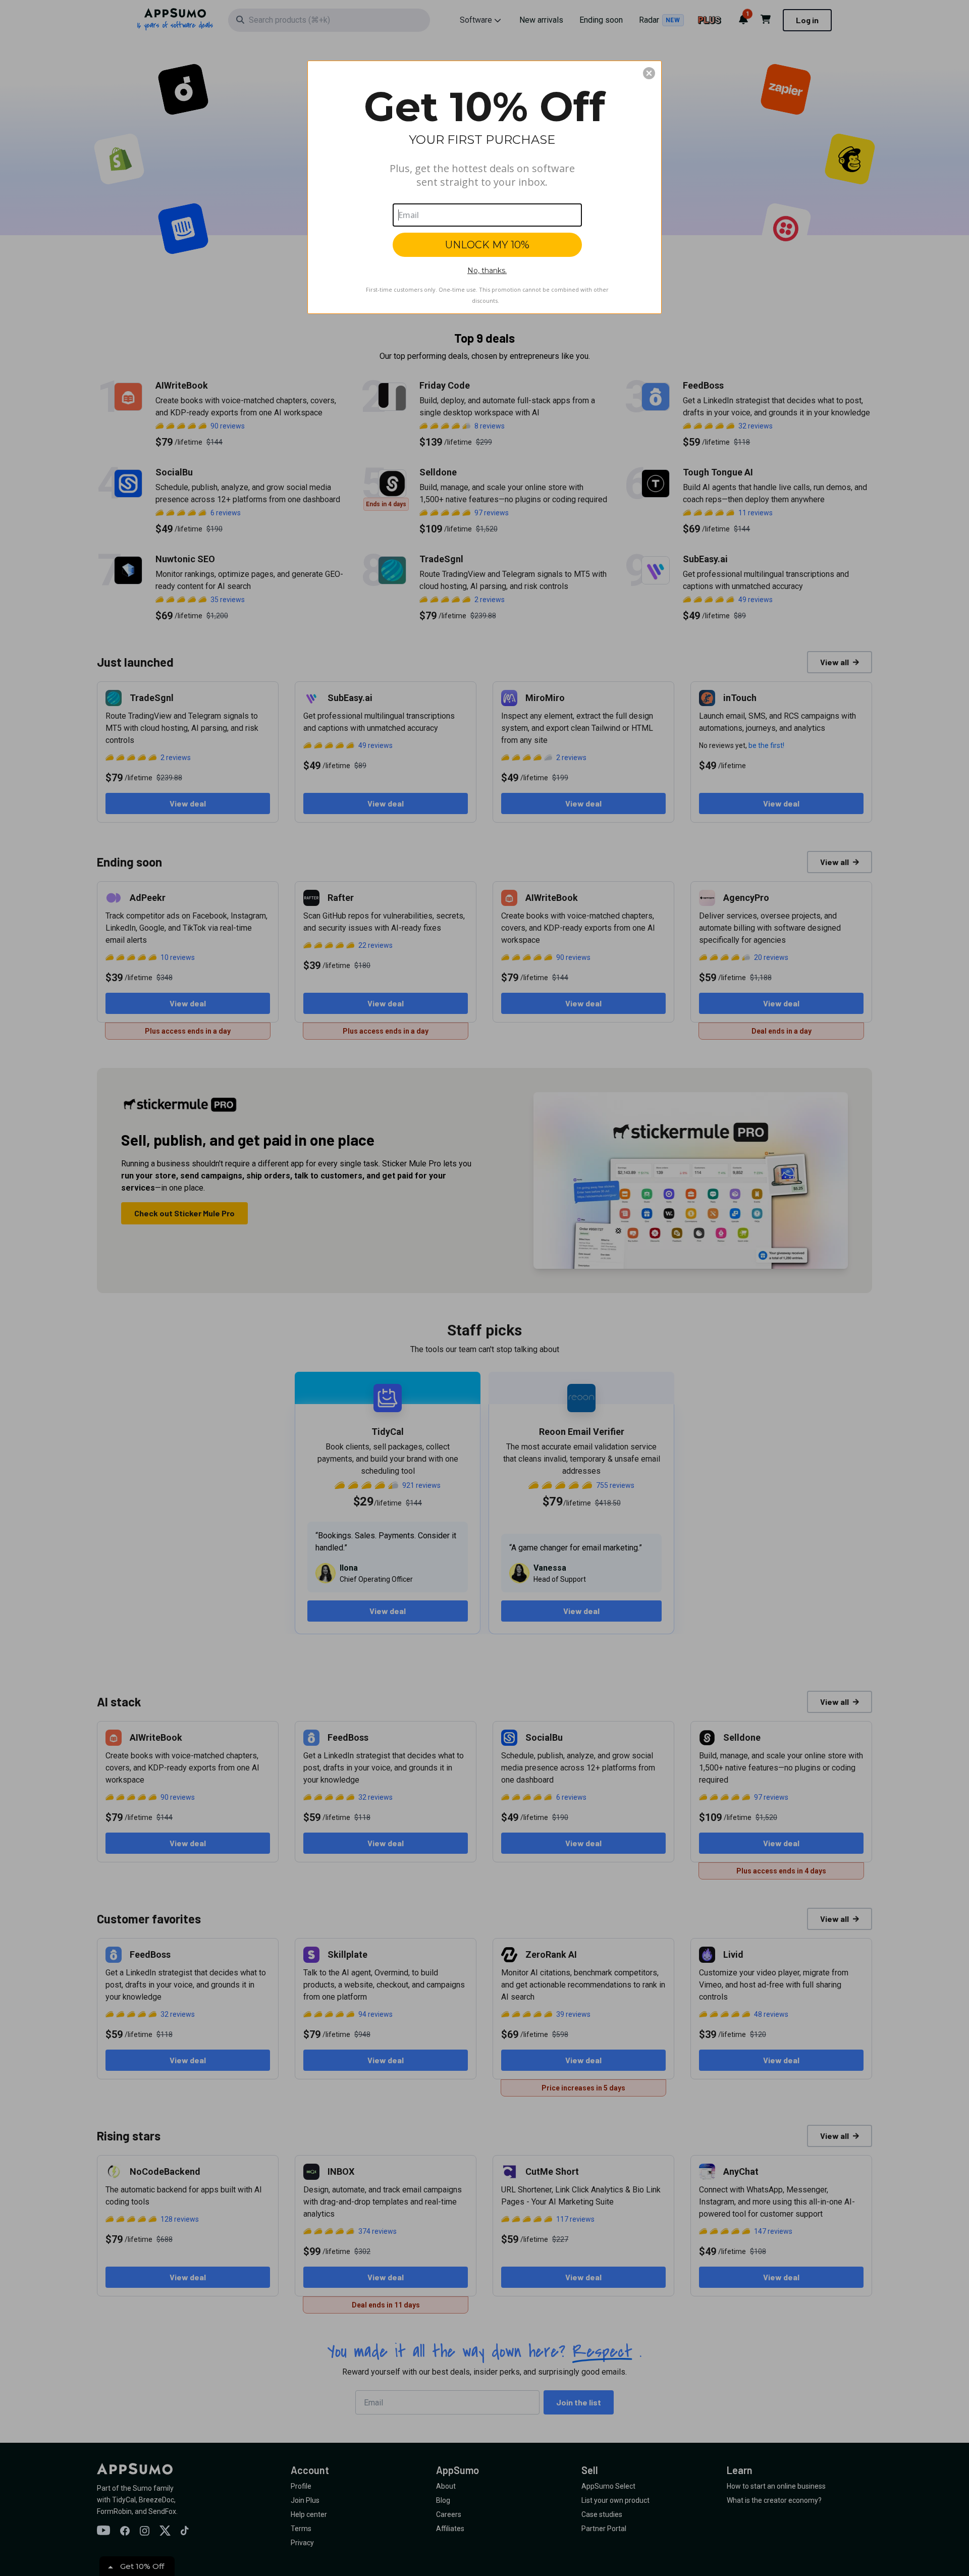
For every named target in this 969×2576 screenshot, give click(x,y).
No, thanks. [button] (487, 271)
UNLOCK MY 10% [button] (487, 245)
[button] (649, 73)
